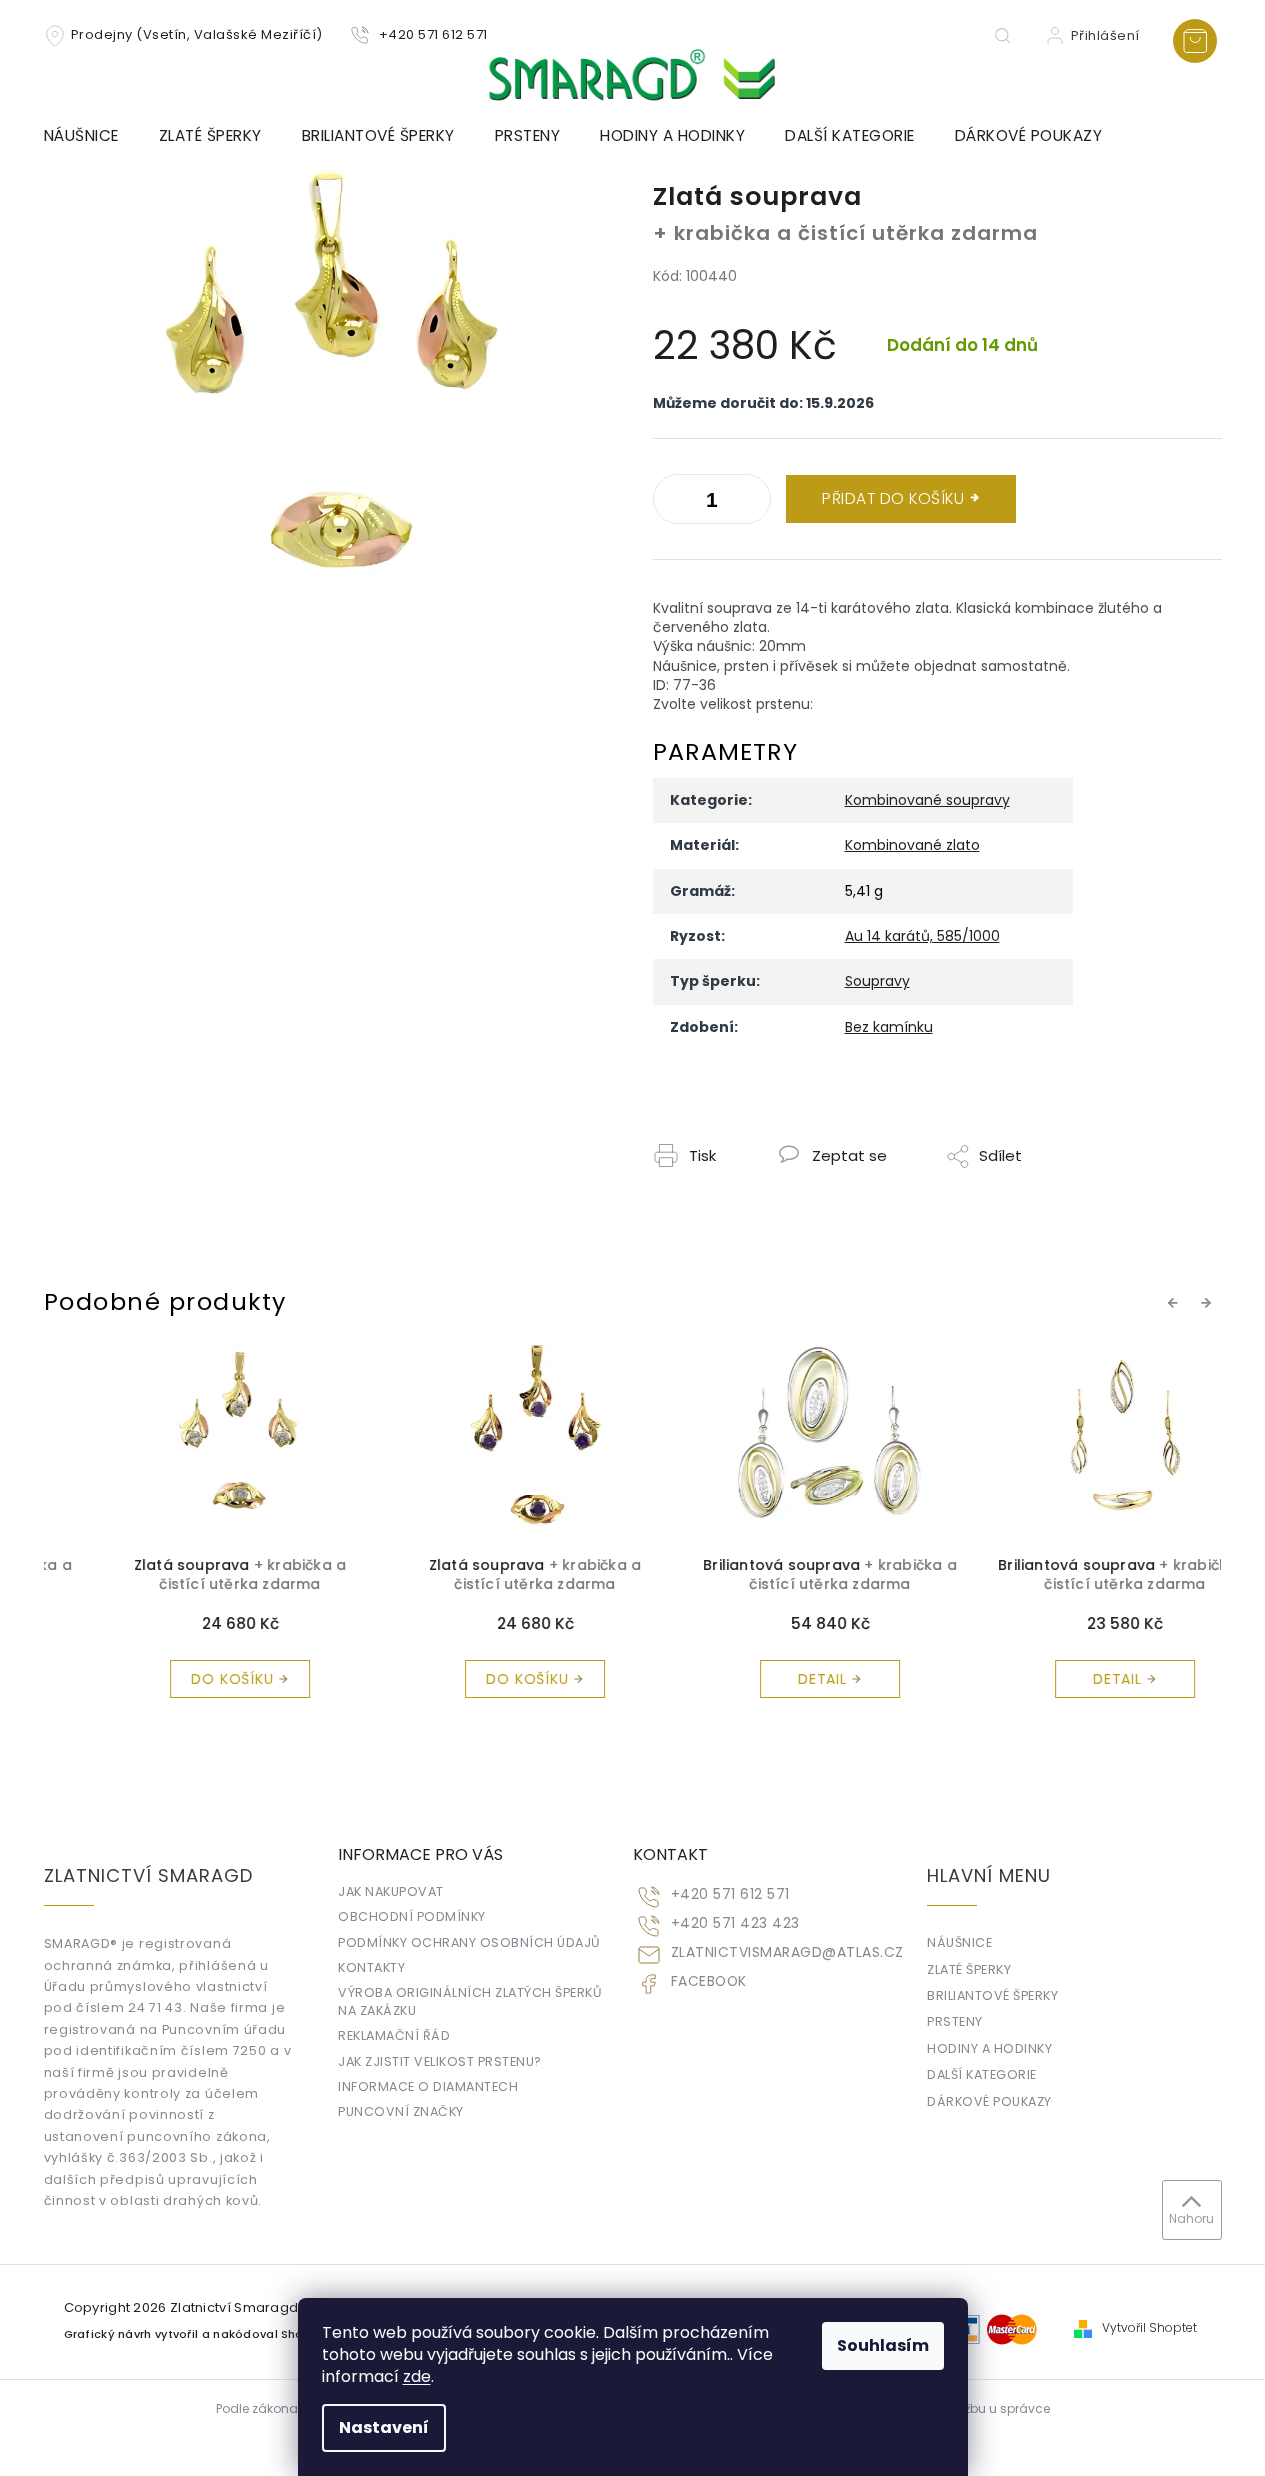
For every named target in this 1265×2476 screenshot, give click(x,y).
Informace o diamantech (428, 2086)
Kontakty (371, 1967)
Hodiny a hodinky (989, 2048)
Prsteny (955, 2021)
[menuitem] (91, 136)
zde (417, 2376)
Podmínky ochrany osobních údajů (469, 1942)
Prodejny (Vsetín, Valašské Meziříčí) (197, 34)
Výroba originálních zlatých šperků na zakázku (470, 2001)
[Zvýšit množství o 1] (673, 503)
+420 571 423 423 (735, 1923)
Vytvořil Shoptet (1149, 2328)
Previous (1176, 1302)
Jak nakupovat (391, 1891)
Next (1209, 1302)
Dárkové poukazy (989, 2101)
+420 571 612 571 (730, 1894)
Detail (773, 1679)
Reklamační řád (394, 2035)
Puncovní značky (401, 2111)
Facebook (709, 1981)
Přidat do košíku (893, 498)
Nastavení (384, 2427)
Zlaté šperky (969, 1969)
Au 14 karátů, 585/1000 (922, 936)
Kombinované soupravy (927, 800)
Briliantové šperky (992, 1995)
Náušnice (959, 1942)
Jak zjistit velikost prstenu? (440, 2061)
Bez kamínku (889, 1027)
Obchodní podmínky (412, 1916)
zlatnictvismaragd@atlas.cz (787, 1952)
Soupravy (877, 981)
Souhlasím (883, 2345)
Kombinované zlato (912, 845)
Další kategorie (982, 2074)
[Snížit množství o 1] (751, 503)
